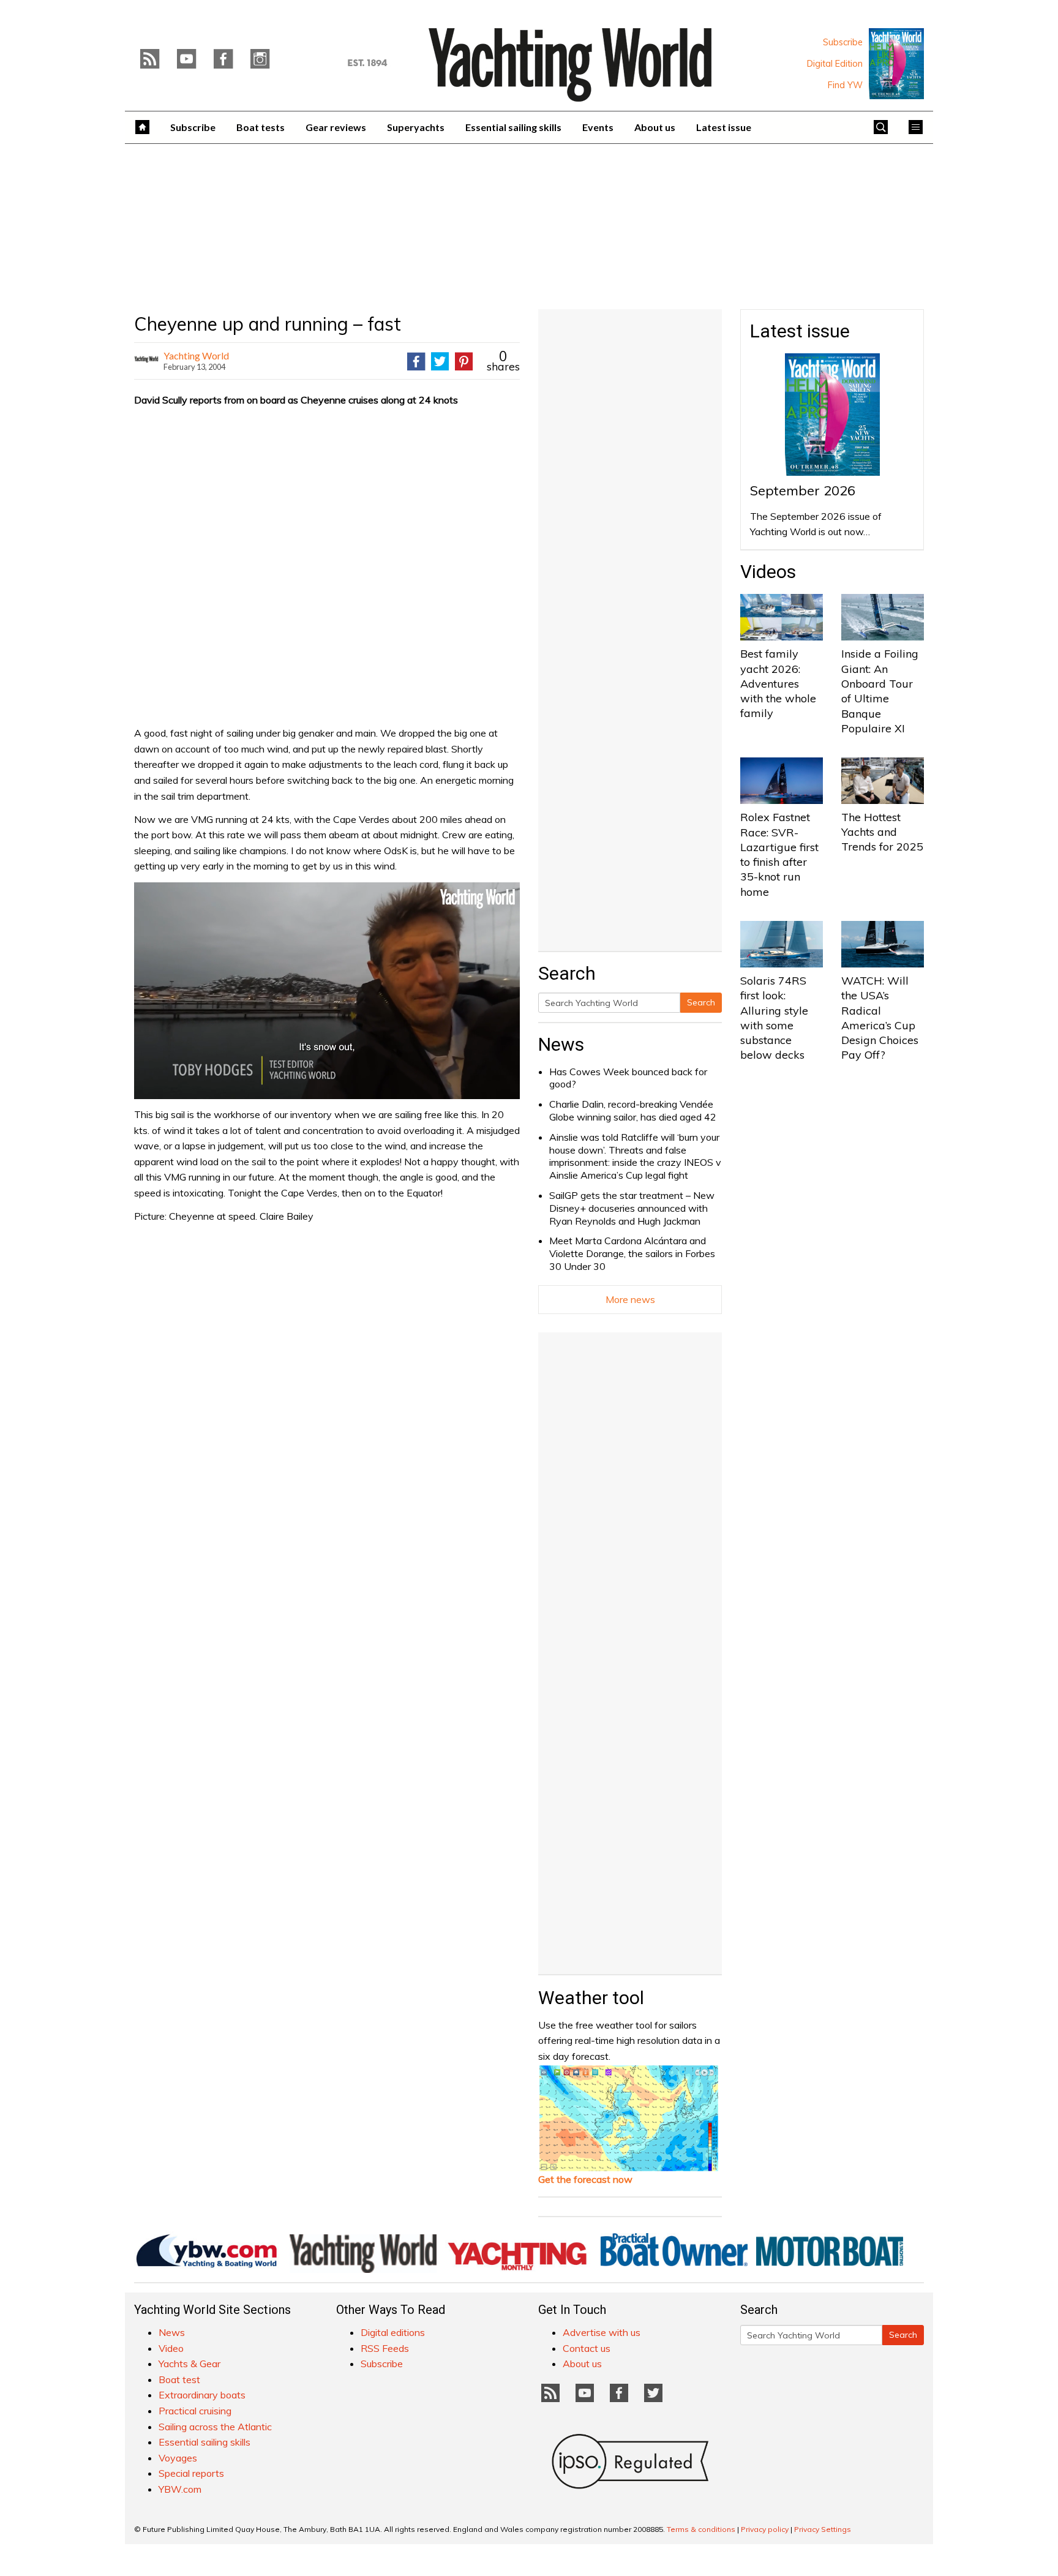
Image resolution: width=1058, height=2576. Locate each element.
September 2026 (803, 490)
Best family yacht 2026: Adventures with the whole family (778, 683)
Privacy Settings (823, 2529)
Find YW (845, 85)
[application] (327, 991)
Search (701, 1002)
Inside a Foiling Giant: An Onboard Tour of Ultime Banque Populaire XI (880, 691)
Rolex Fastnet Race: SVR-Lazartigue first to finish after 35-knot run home (779, 854)
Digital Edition (835, 64)
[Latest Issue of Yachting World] (896, 64)
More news (630, 1299)
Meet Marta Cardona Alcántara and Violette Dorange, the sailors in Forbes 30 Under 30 (632, 1253)
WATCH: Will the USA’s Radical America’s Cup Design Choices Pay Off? (880, 1018)
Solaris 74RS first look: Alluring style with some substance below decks (774, 1018)
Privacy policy (765, 2529)
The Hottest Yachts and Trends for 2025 (882, 832)
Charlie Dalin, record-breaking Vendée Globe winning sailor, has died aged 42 (633, 1110)
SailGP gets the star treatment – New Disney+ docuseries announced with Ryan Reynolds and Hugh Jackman (632, 1208)
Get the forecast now (585, 2179)
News (561, 1044)
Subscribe (843, 42)
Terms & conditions (701, 2529)
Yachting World (196, 355)
